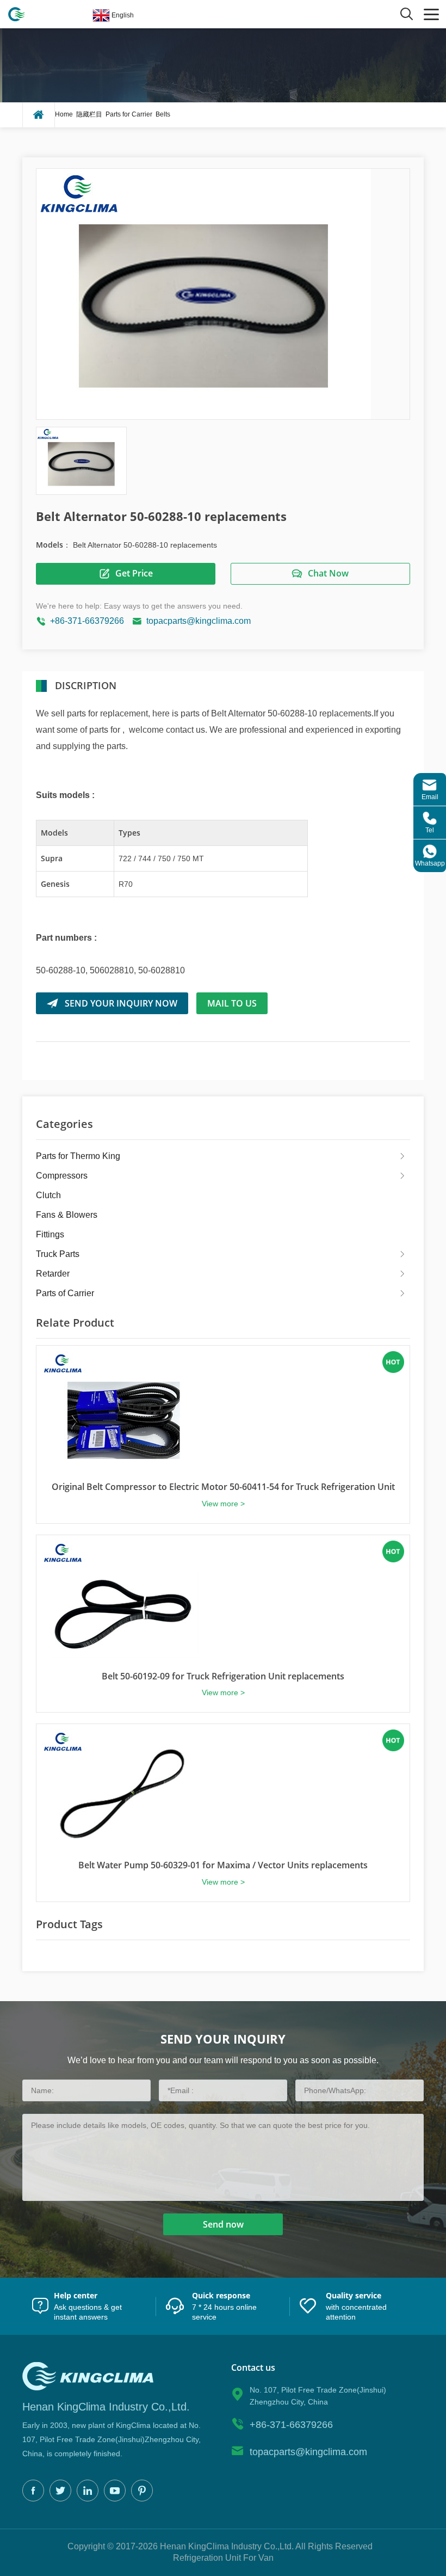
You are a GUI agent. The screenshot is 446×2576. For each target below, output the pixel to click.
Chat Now (328, 573)
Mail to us (232, 1003)
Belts (163, 114)
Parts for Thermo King (78, 1156)
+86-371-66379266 (87, 621)
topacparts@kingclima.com (199, 621)
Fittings (50, 1234)
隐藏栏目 (89, 114)
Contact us (253, 2368)
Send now (223, 2224)
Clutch (48, 1195)
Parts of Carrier (65, 1293)
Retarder (53, 1274)
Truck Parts (58, 1254)
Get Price (134, 573)
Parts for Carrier (129, 114)
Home (64, 114)
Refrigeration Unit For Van (223, 2558)
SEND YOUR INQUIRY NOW (121, 1003)
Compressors (62, 1176)
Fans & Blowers (67, 1215)
